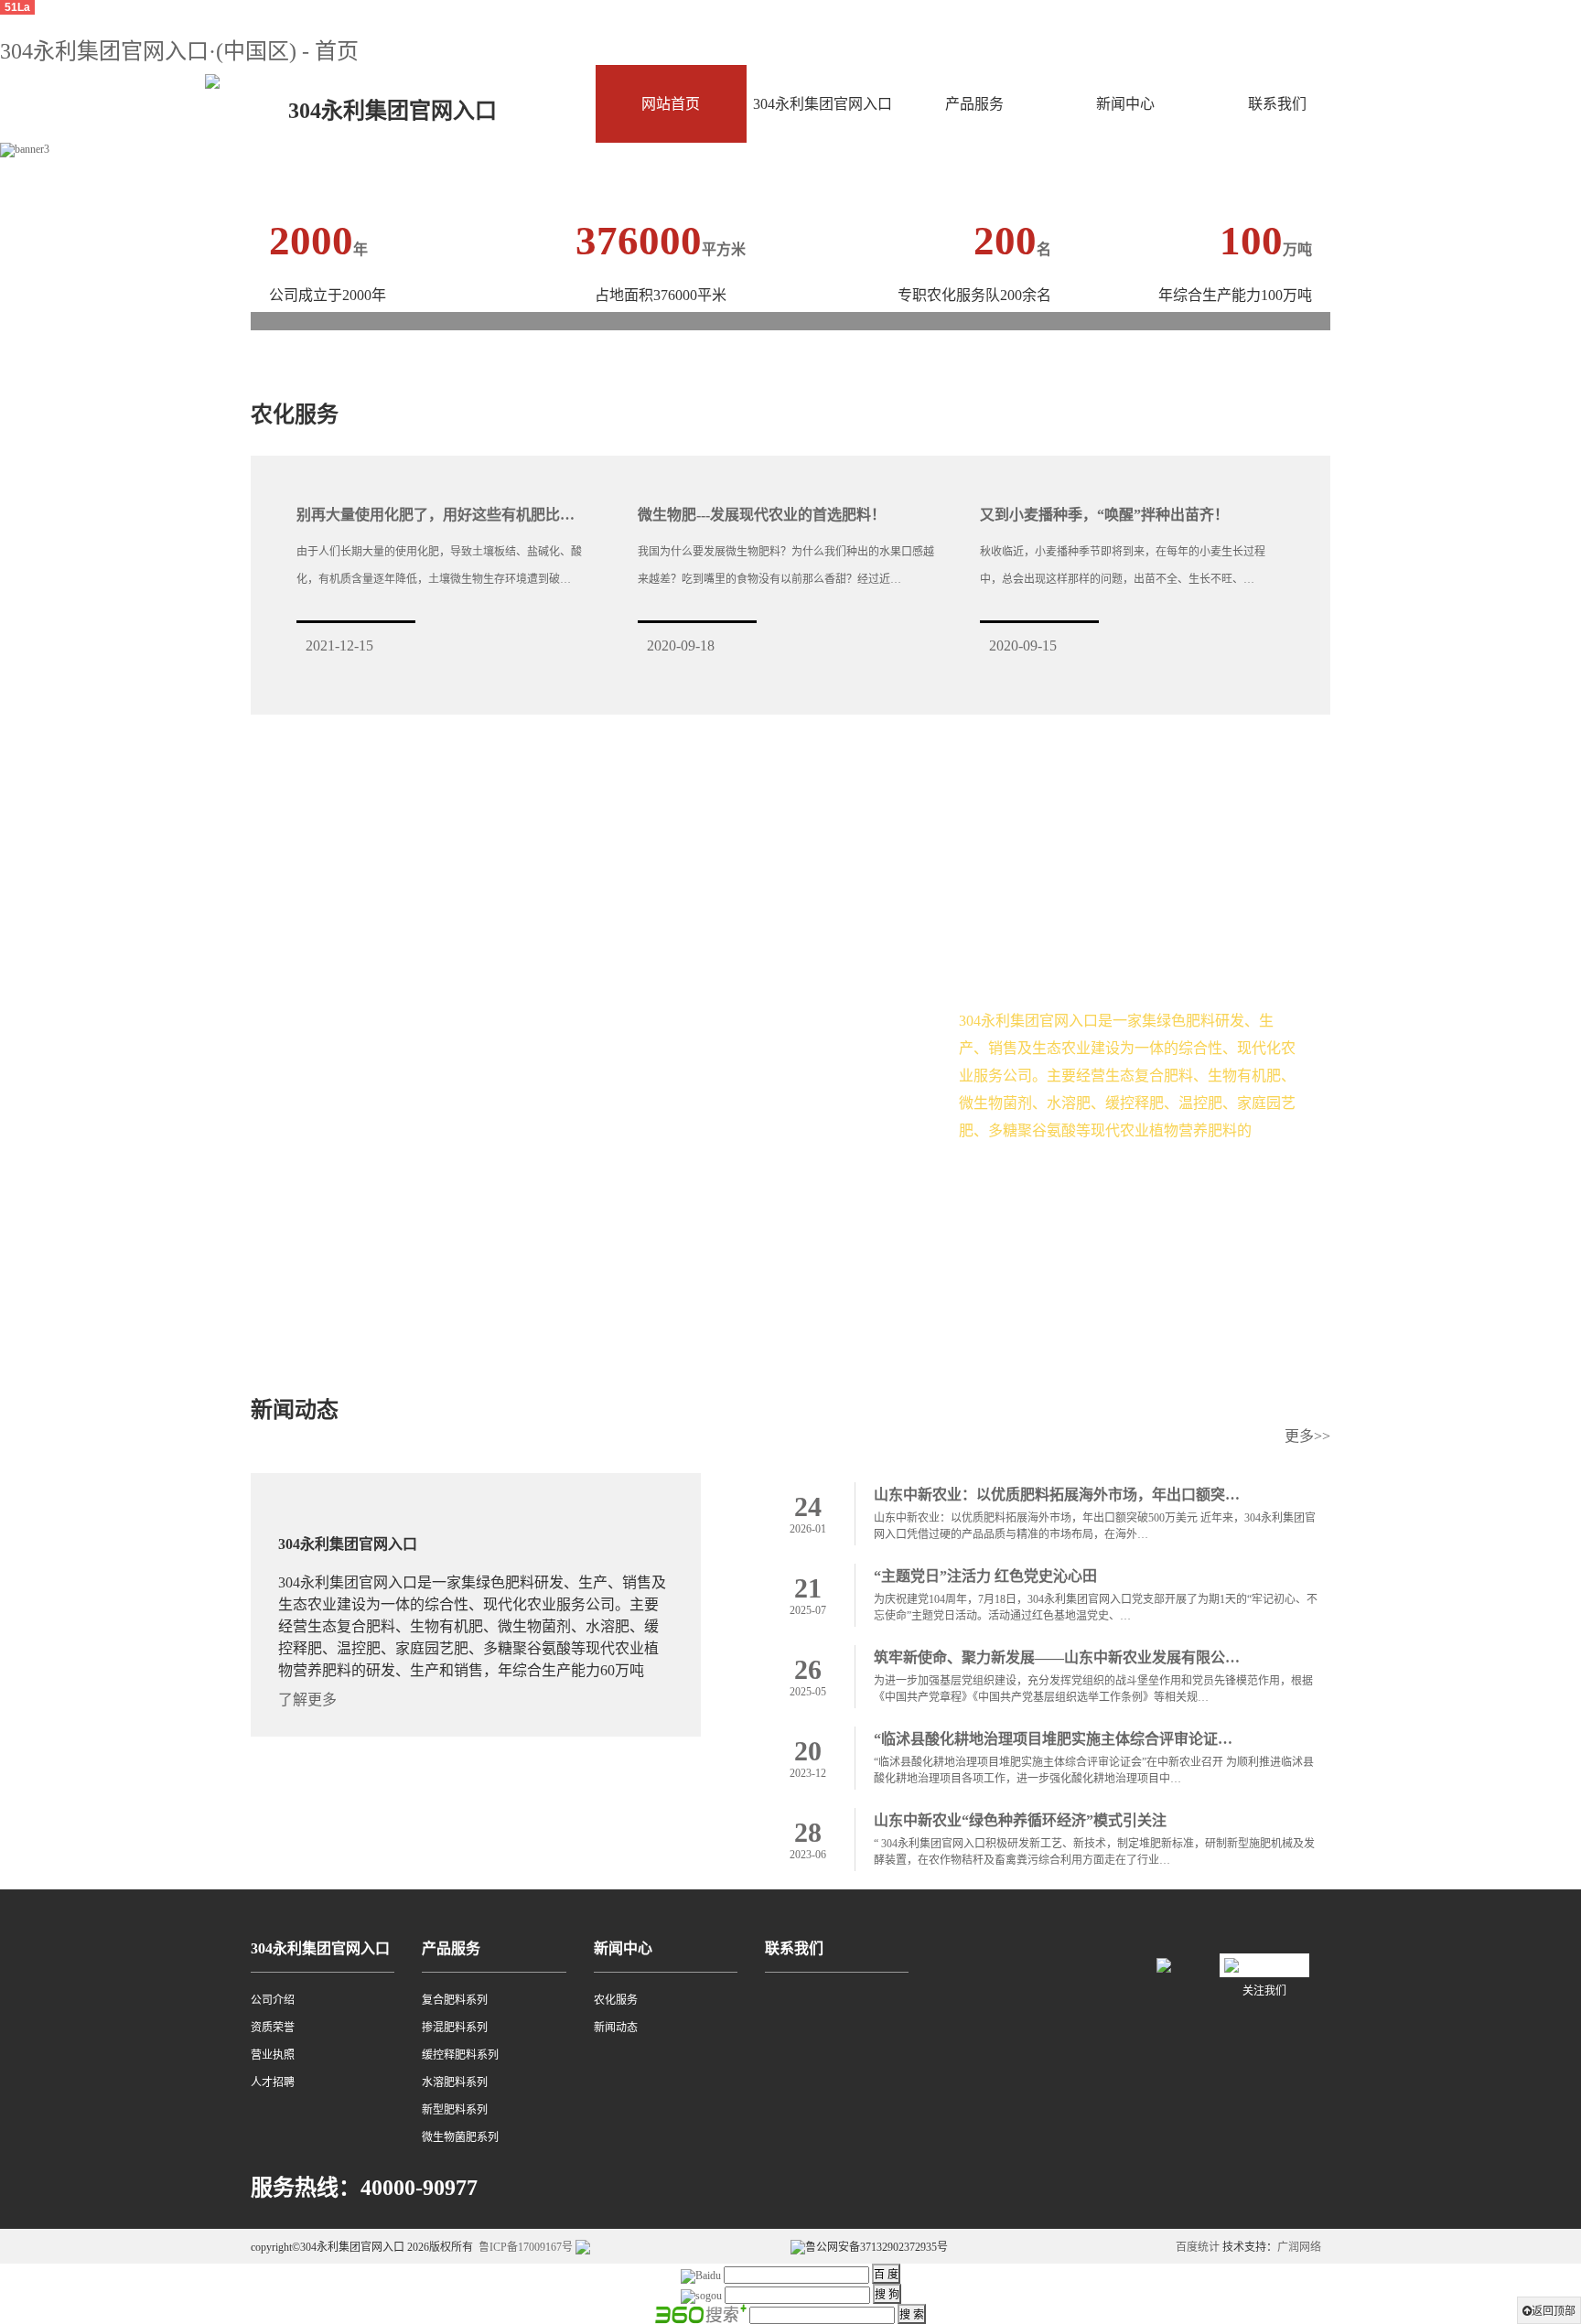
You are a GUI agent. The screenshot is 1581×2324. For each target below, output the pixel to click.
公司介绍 (273, 2000)
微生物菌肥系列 (460, 2137)
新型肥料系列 (455, 2110)
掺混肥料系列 (455, 2028)
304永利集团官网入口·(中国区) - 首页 (179, 51)
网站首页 (671, 104)
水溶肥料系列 (455, 2082)
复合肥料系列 (455, 2000)
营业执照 (273, 2055)
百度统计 (1198, 2247)
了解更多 (1006, 1192)
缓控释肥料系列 (460, 2055)
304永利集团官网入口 (823, 104)
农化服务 (616, 2000)
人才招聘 (273, 2082)
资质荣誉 (273, 2028)
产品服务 (974, 104)
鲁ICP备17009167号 (526, 2247)
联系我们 (1277, 104)
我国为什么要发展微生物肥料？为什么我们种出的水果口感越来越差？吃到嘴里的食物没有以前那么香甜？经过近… (786, 565)
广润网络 (1299, 2247)
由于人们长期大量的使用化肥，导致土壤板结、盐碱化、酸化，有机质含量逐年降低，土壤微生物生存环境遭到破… (439, 565)
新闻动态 (616, 2028)
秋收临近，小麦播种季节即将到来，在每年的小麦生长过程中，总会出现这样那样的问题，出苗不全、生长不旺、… (1123, 565)
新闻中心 (1125, 104)
